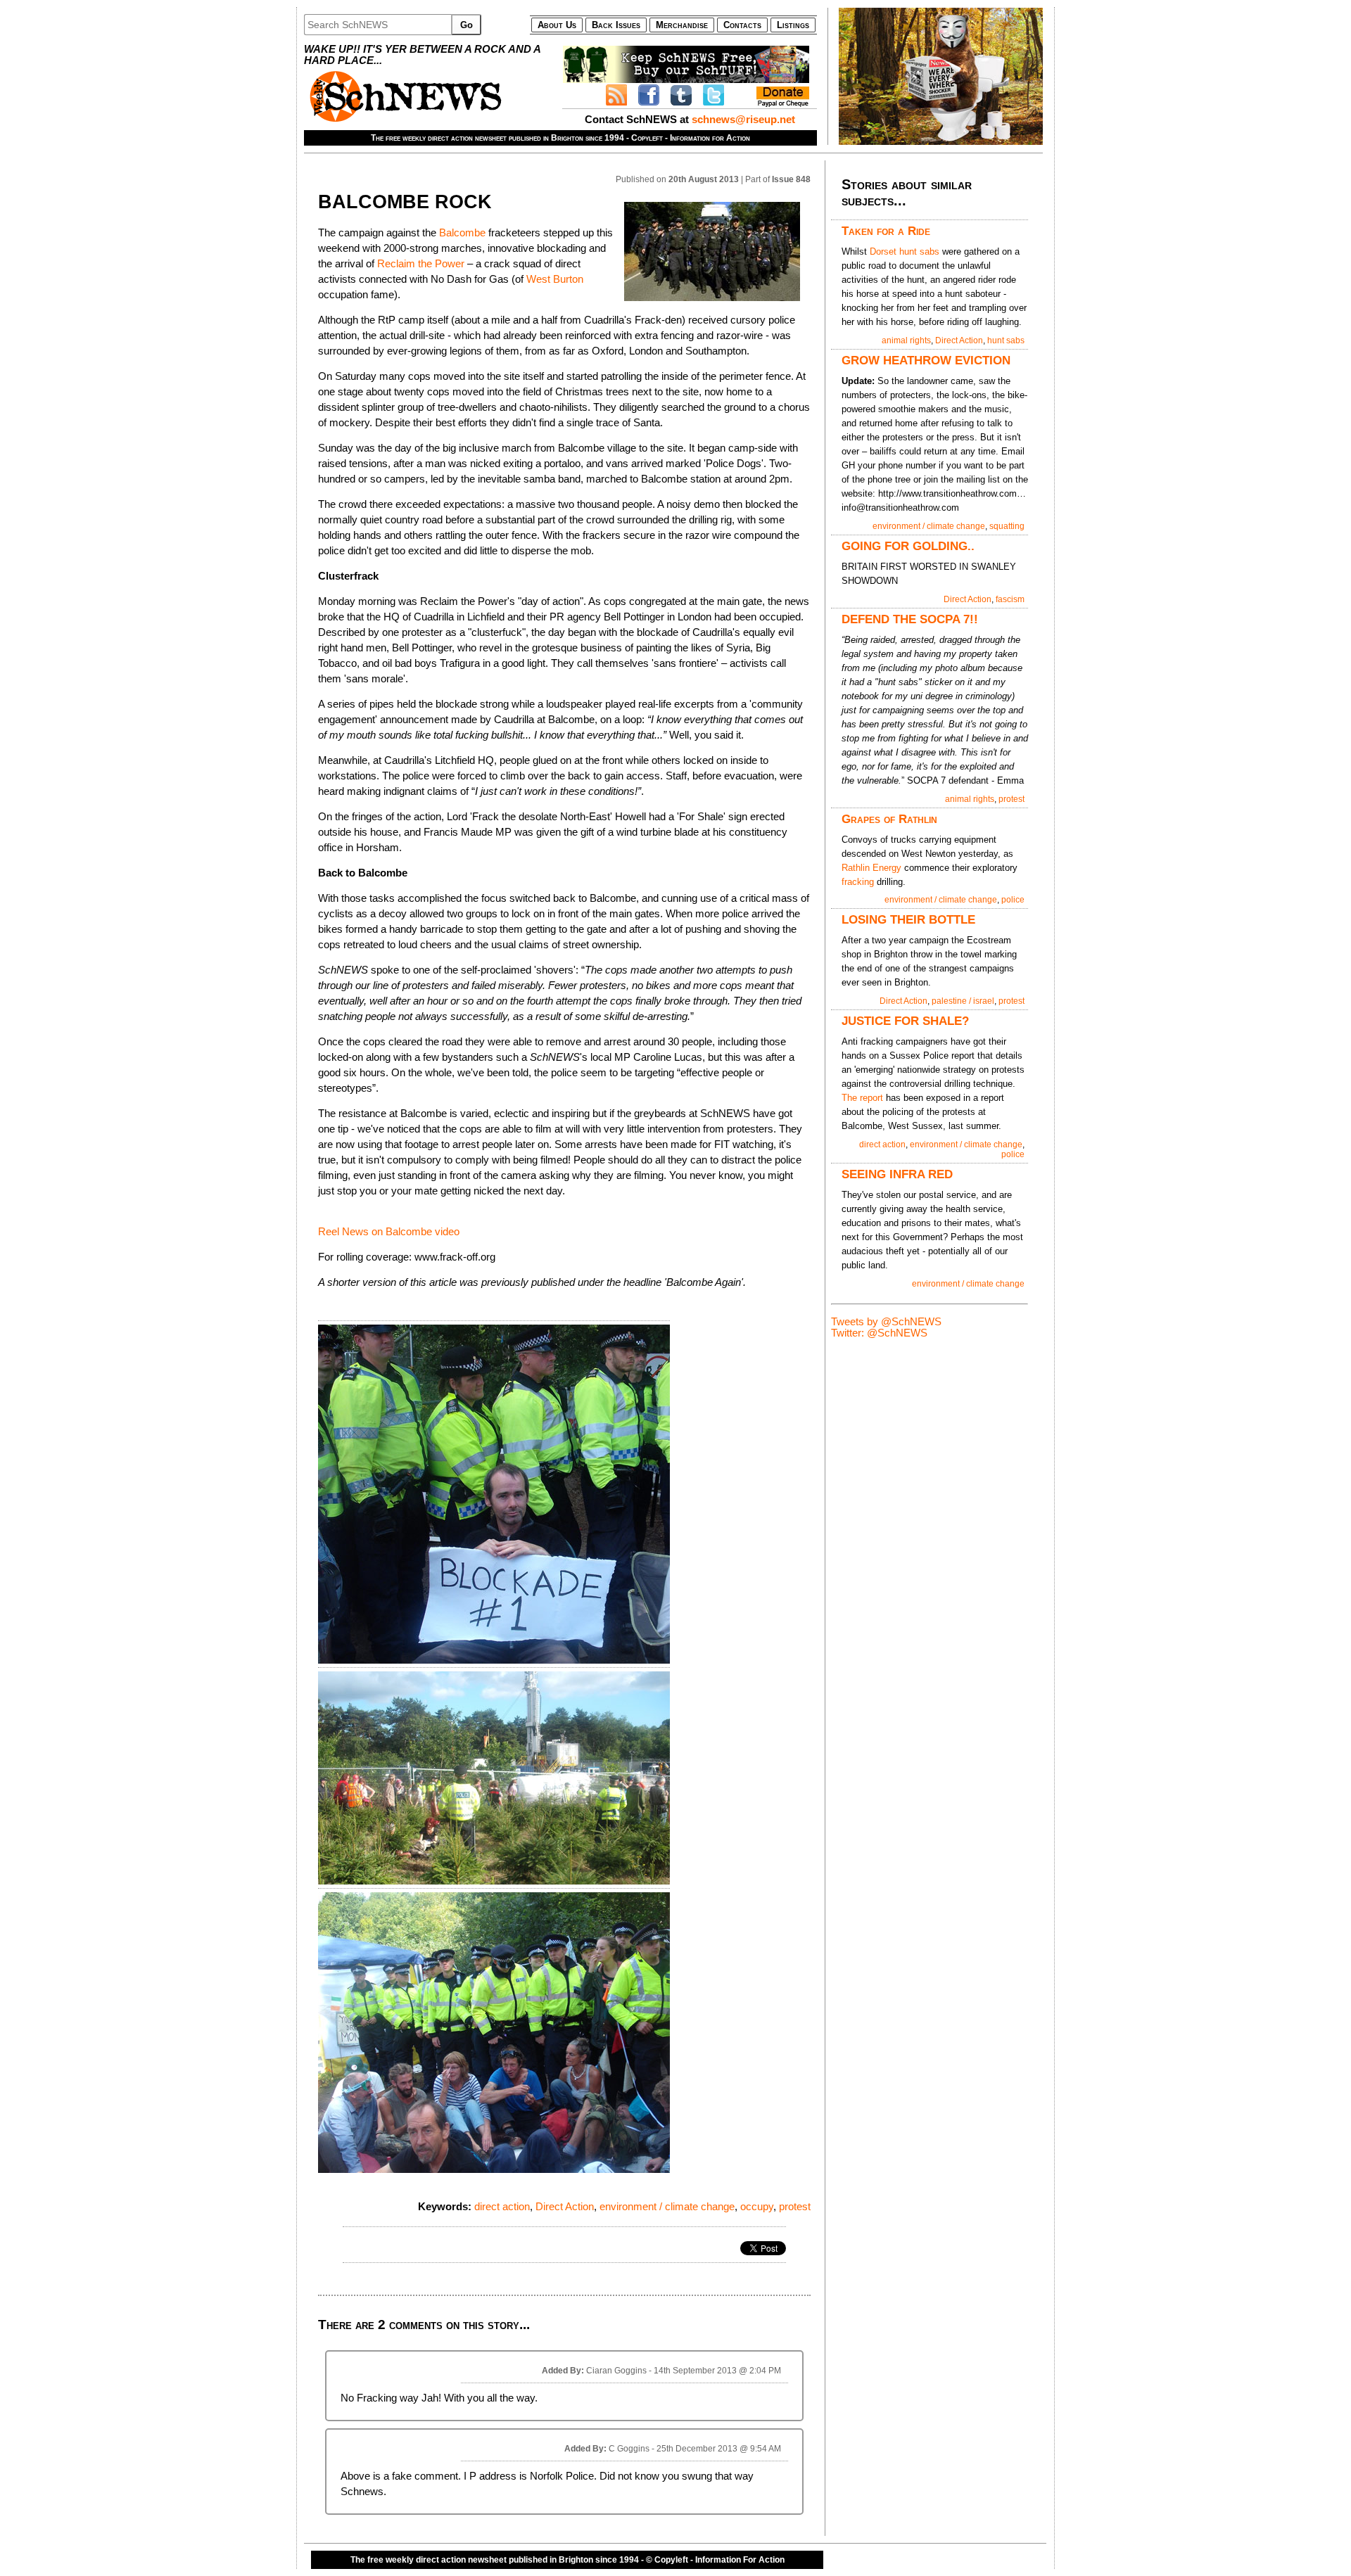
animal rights (906, 340)
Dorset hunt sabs (905, 251)
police (1013, 900)
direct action (502, 2207)
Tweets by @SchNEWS (886, 1322)
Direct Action (565, 2207)
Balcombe (462, 233)
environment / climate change (667, 2207)
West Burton (555, 279)
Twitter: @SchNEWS (879, 1333)
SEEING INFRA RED (897, 1174)
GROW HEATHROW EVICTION (926, 360)
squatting (1007, 526)
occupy (757, 2207)
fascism (1010, 599)
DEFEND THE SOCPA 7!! (910, 619)
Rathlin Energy (871, 868)
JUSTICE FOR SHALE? (905, 1021)
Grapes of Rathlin (889, 819)
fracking (858, 882)
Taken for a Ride (886, 231)
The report (864, 1098)
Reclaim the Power (421, 264)
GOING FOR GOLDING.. (908, 546)
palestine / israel (963, 1001)
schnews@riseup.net (743, 120)
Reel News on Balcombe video (389, 1232)
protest (795, 2207)
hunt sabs (1006, 340)
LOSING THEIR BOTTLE (908, 919)
